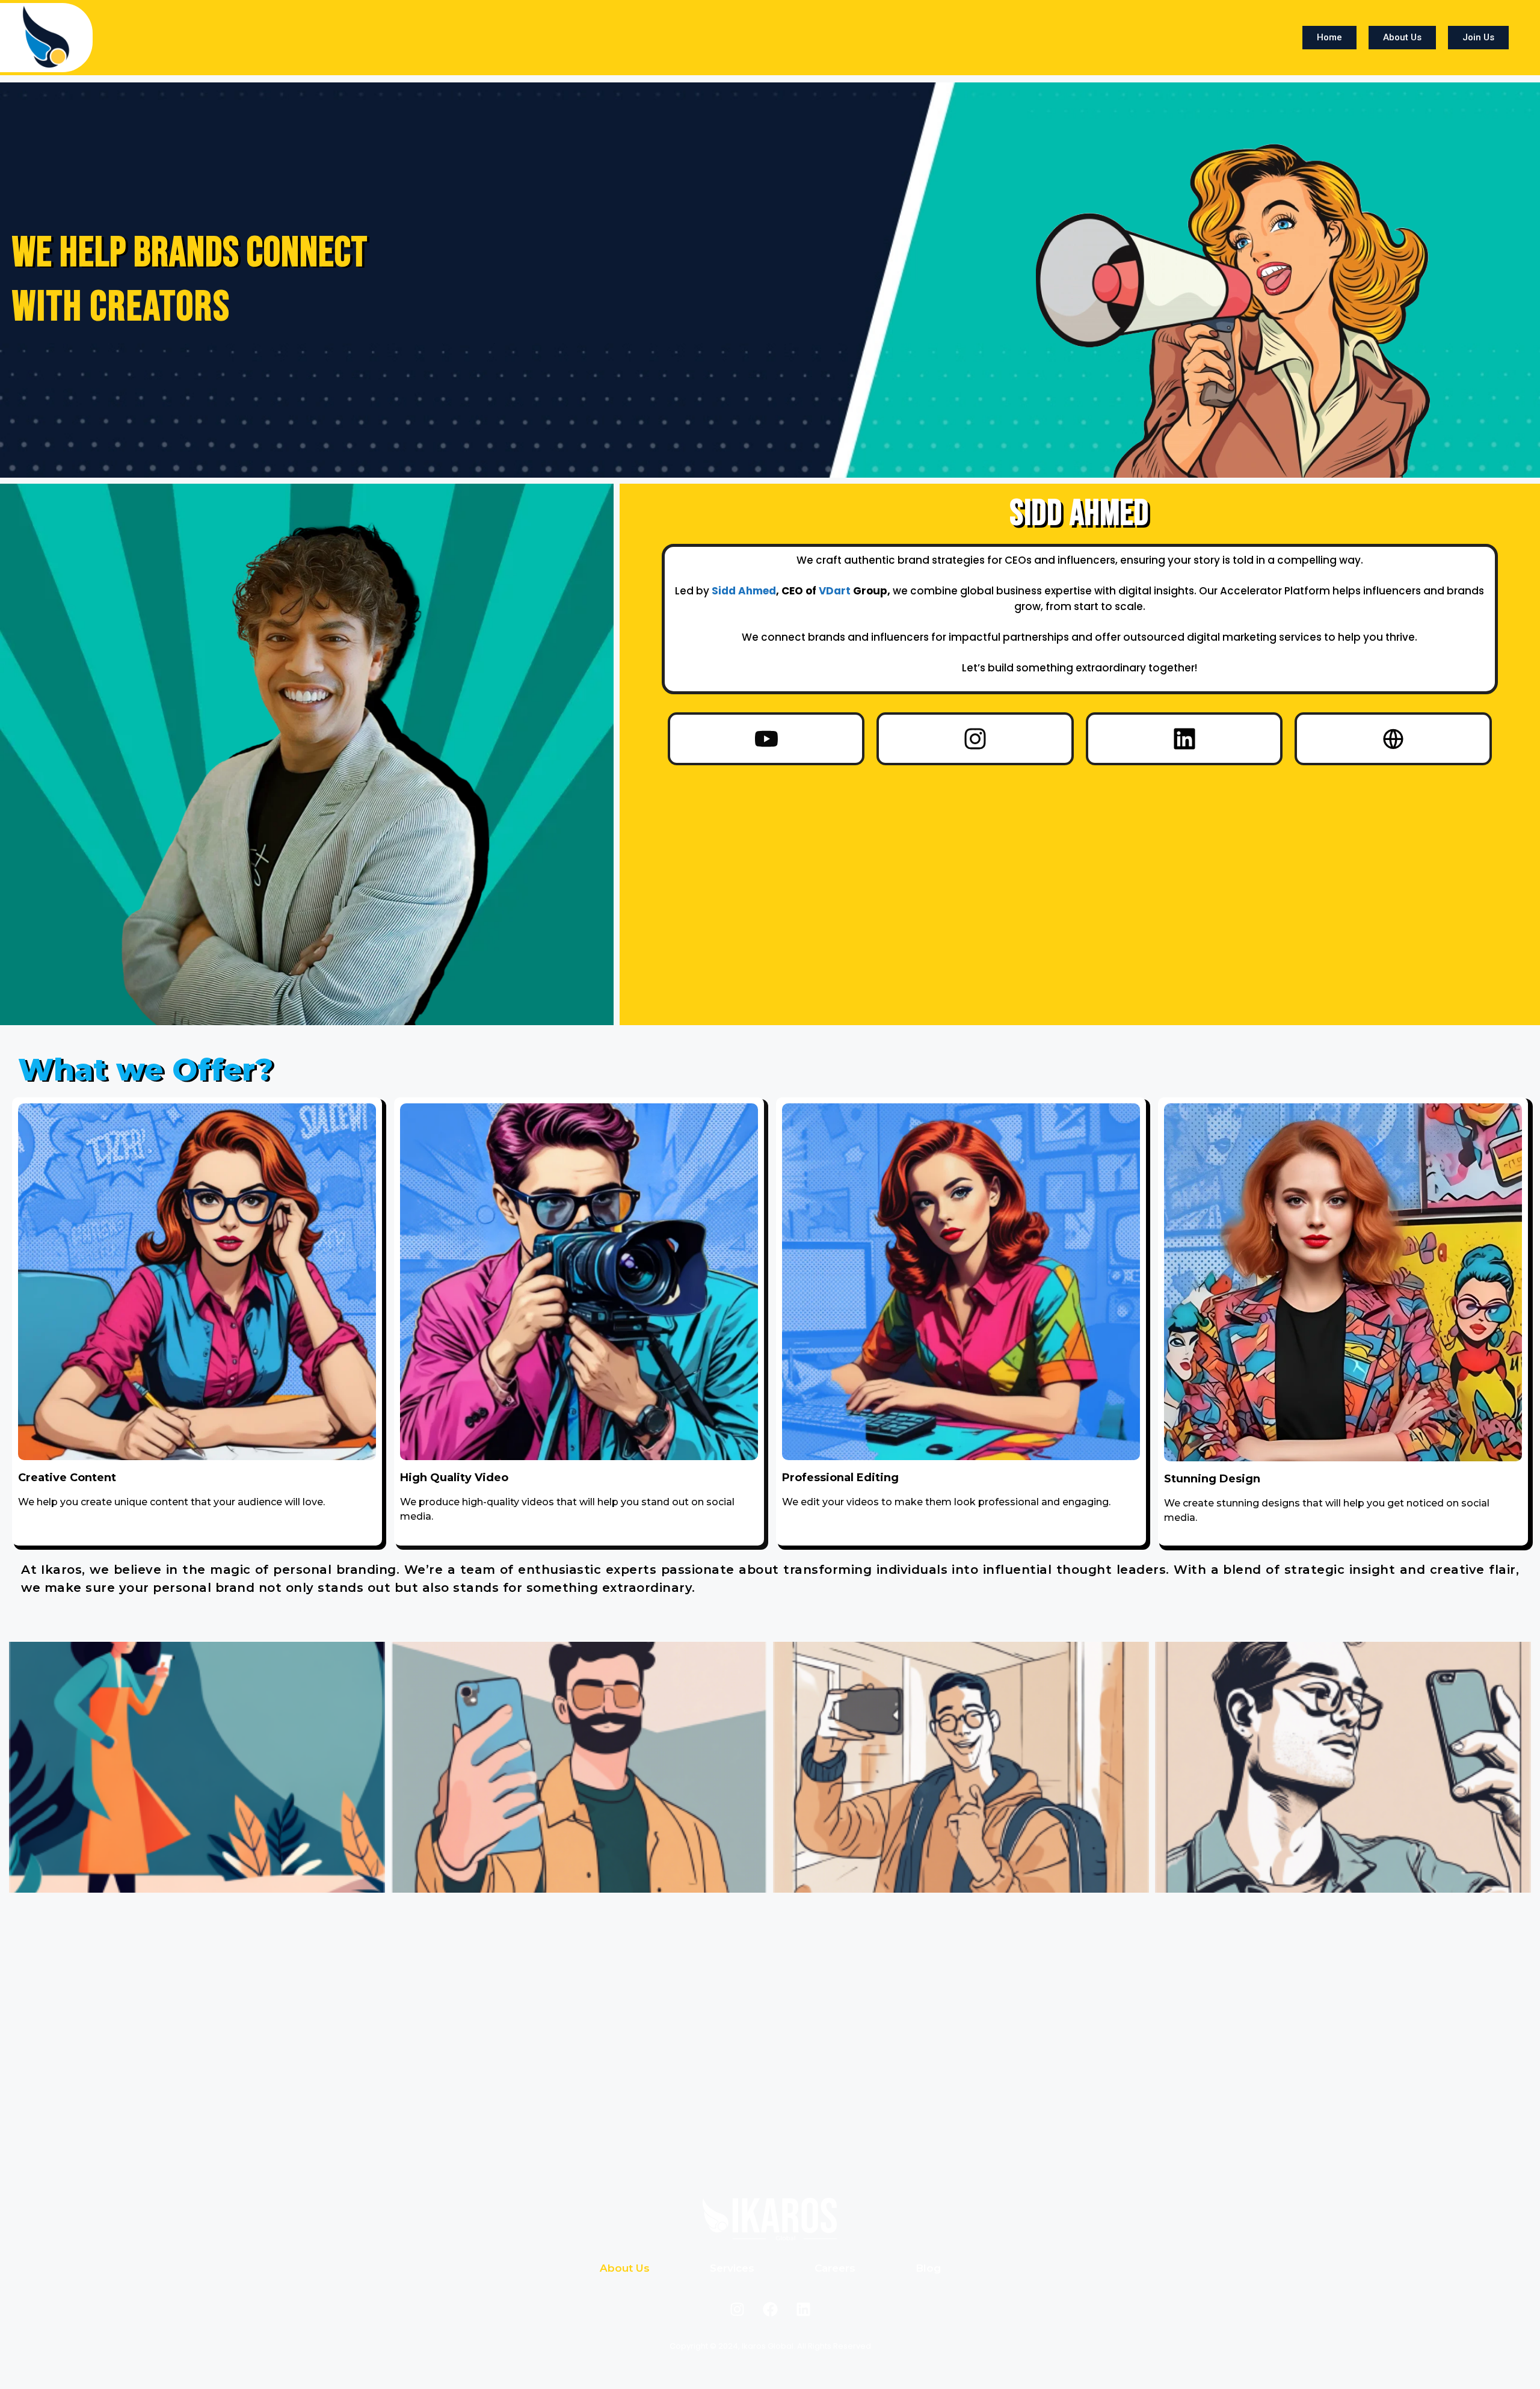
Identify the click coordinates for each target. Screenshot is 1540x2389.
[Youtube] (766, 739)
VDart (835, 591)
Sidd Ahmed (744, 591)
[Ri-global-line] (1393, 739)
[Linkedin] (1184, 739)
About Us (625, 2268)
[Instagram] (975, 739)
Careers (835, 2268)
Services (732, 2268)
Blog (928, 2268)
